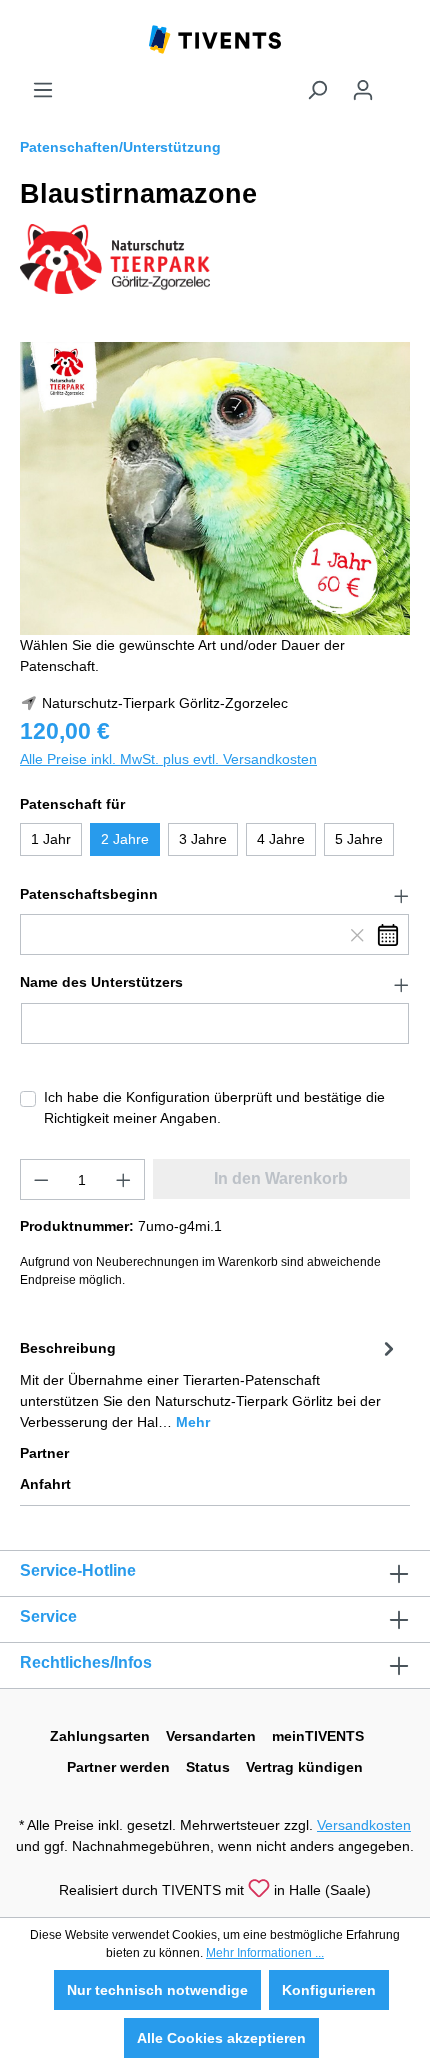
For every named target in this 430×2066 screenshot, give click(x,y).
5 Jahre (359, 839)
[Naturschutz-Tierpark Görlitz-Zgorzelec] (115, 258)
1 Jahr (51, 839)
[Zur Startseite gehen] (215, 38)
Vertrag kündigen (304, 1767)
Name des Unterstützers (101, 982)
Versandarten (211, 1736)
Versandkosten (364, 1825)
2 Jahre (125, 839)
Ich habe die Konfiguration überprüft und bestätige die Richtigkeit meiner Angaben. (214, 1107)
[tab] (210, 1383)
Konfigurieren (329, 1990)
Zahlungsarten (100, 1736)
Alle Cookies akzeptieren (221, 2038)
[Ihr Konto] (363, 90)
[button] (215, 895)
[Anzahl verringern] (41, 1179)
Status (208, 1767)
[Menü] (43, 90)
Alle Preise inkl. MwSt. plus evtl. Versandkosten (168, 759)
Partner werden (118, 1767)
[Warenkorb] (398, 82)
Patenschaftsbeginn (89, 894)
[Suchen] (317, 90)
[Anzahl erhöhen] (124, 1179)
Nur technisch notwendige (157, 1990)
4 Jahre (281, 839)
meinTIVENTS (318, 1736)
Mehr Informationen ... (265, 1953)
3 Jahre (203, 839)
